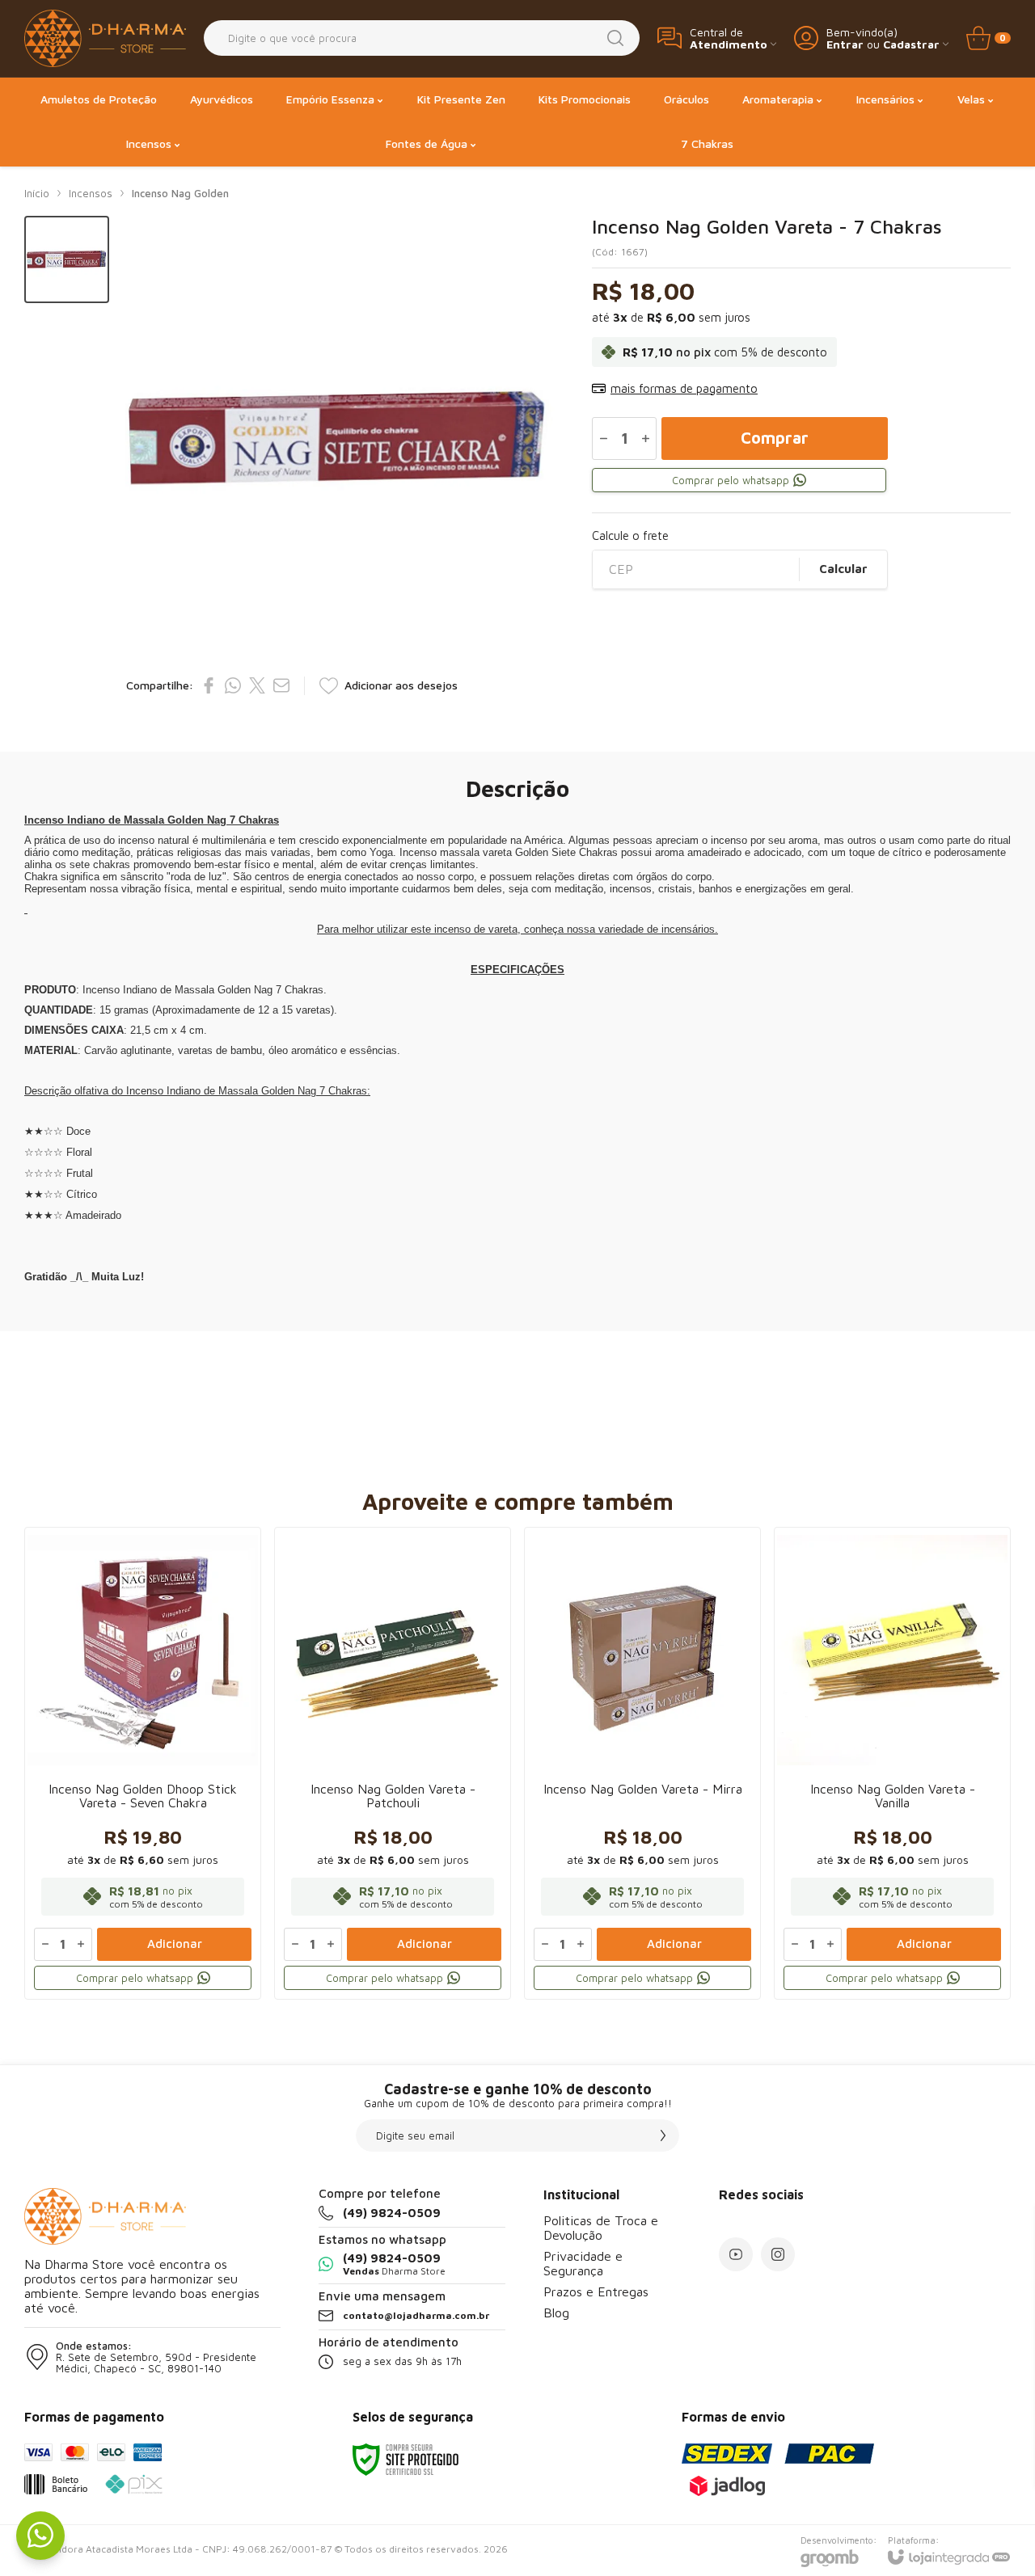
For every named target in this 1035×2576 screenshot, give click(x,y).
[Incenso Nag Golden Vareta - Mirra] (642, 1763)
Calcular (843, 569)
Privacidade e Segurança (583, 2263)
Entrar (845, 44)
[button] (67, 260)
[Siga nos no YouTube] (736, 2254)
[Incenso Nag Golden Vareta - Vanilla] (892, 1763)
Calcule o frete (630, 535)
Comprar (775, 438)
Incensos (91, 193)
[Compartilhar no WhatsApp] (233, 685)
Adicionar (175, 1944)
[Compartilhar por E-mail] (281, 685)
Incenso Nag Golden (180, 193)
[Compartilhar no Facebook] (209, 685)
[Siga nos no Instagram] (778, 2254)
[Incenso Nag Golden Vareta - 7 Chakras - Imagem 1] (67, 260)
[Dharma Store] (105, 38)
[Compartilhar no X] (257, 685)
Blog (556, 2312)
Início (37, 193)
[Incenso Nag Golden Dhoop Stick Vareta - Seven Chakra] (143, 1763)
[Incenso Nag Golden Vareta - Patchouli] (393, 1763)
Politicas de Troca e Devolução (601, 2228)
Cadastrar (911, 44)
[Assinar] (663, 2135)
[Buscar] (615, 38)
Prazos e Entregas (596, 2291)
